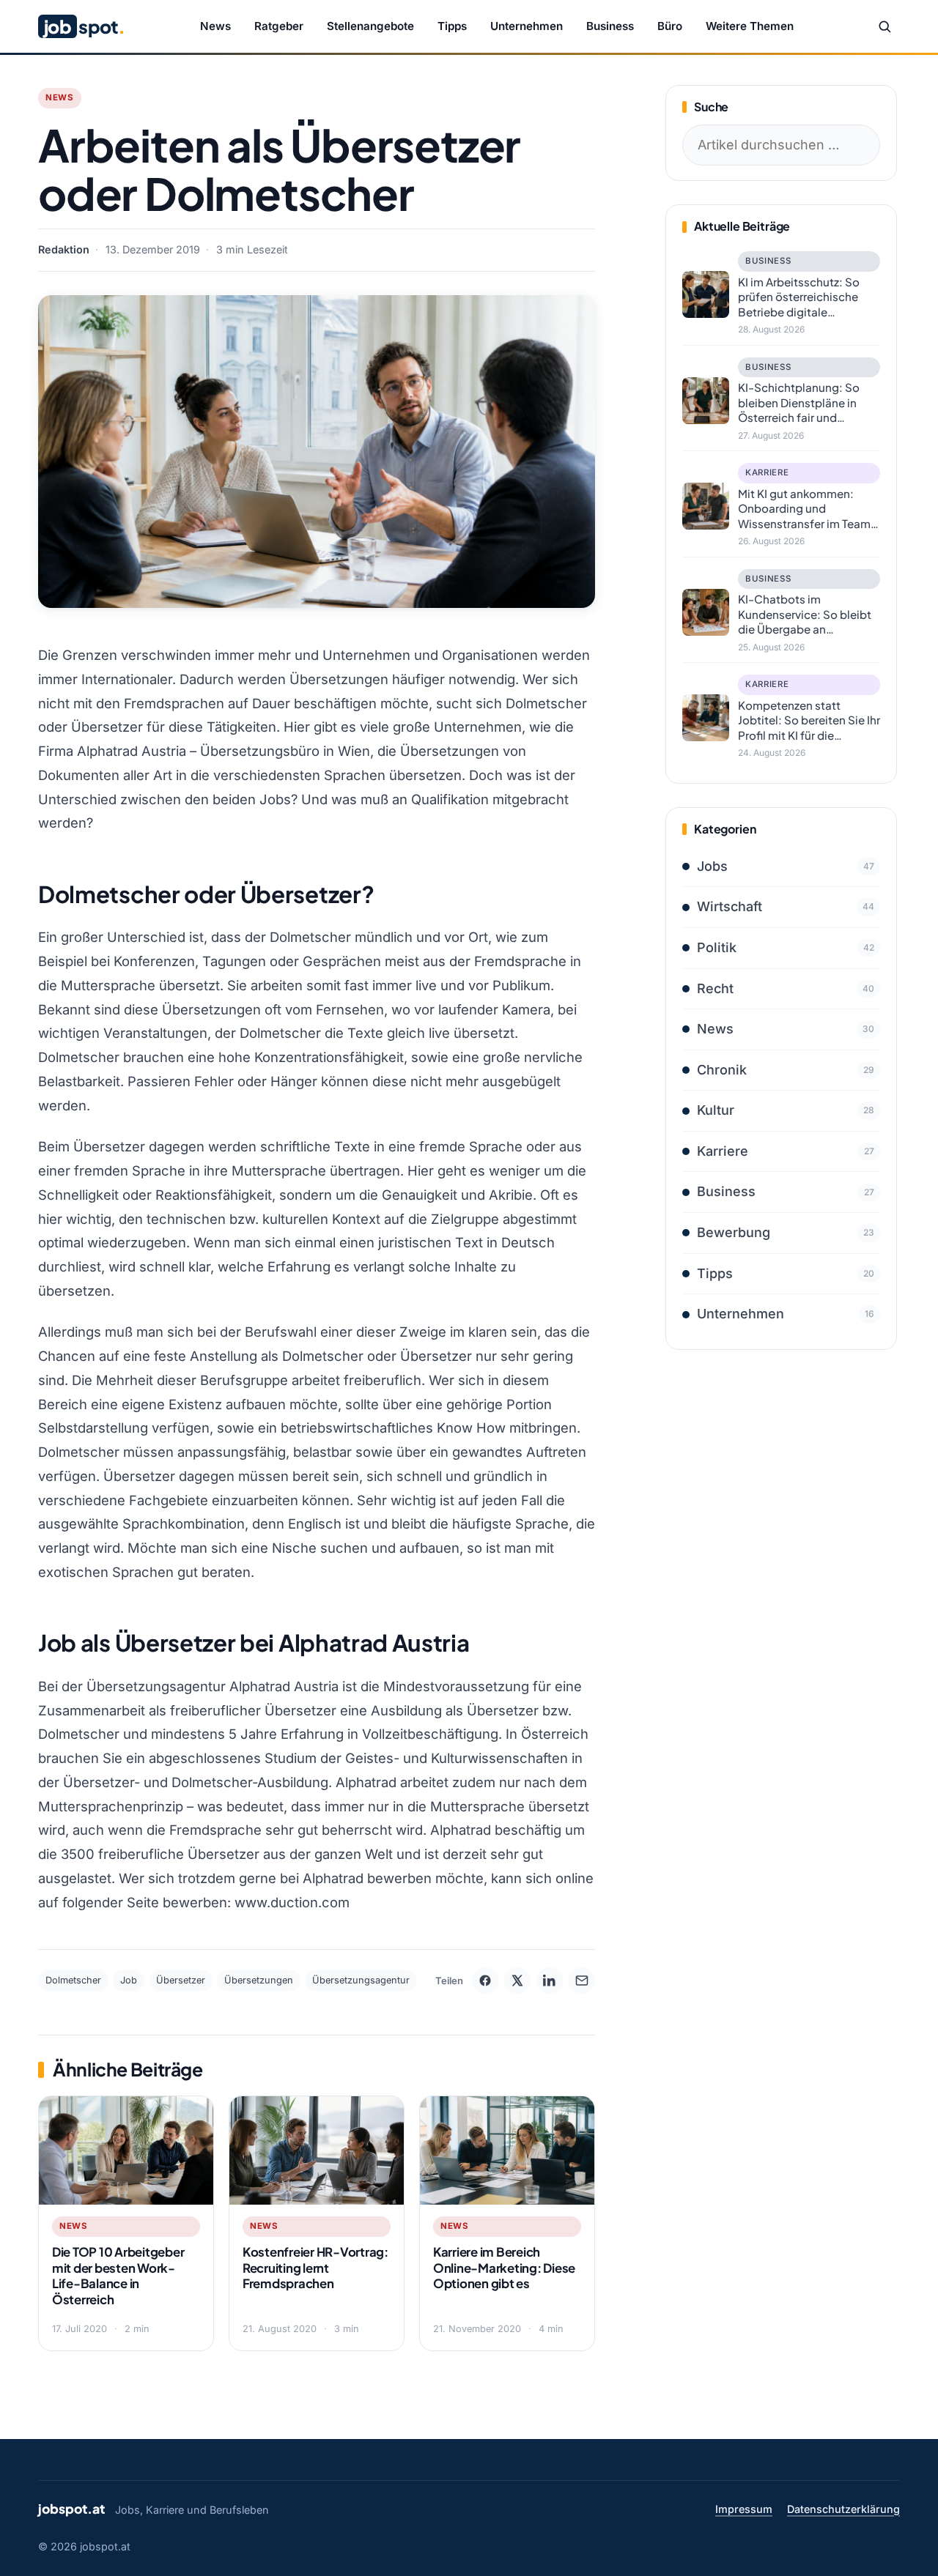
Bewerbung (786, 1232)
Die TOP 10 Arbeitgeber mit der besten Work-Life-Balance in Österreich (118, 2276)
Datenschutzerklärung (843, 2509)
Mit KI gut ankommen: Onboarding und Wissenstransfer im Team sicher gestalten (804, 509)
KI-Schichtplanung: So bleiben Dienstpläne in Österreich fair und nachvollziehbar (799, 403)
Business (610, 26)
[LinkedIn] (550, 1981)
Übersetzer (181, 1980)
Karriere (767, 472)
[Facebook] (485, 1981)
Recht (786, 988)
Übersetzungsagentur (361, 1980)
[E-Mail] (582, 1981)
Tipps (452, 26)
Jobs (786, 866)
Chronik (786, 1070)
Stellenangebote (370, 26)
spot (84, 26)
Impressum (744, 2509)
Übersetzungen (259, 1980)
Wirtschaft (786, 906)
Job (129, 1980)
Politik (786, 947)
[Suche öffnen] (885, 26)
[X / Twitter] (517, 1981)
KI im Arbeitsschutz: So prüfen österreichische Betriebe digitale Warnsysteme (799, 297)
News (215, 26)
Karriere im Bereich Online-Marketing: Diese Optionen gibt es (504, 2268)
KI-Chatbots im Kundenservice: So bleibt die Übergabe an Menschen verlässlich (805, 615)
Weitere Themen (750, 26)
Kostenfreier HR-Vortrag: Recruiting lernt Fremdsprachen (315, 2268)
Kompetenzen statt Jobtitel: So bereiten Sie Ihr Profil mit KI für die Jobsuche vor (809, 721)
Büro (670, 26)
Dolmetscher (73, 1980)
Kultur (786, 1110)
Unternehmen (527, 26)
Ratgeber (279, 26)
